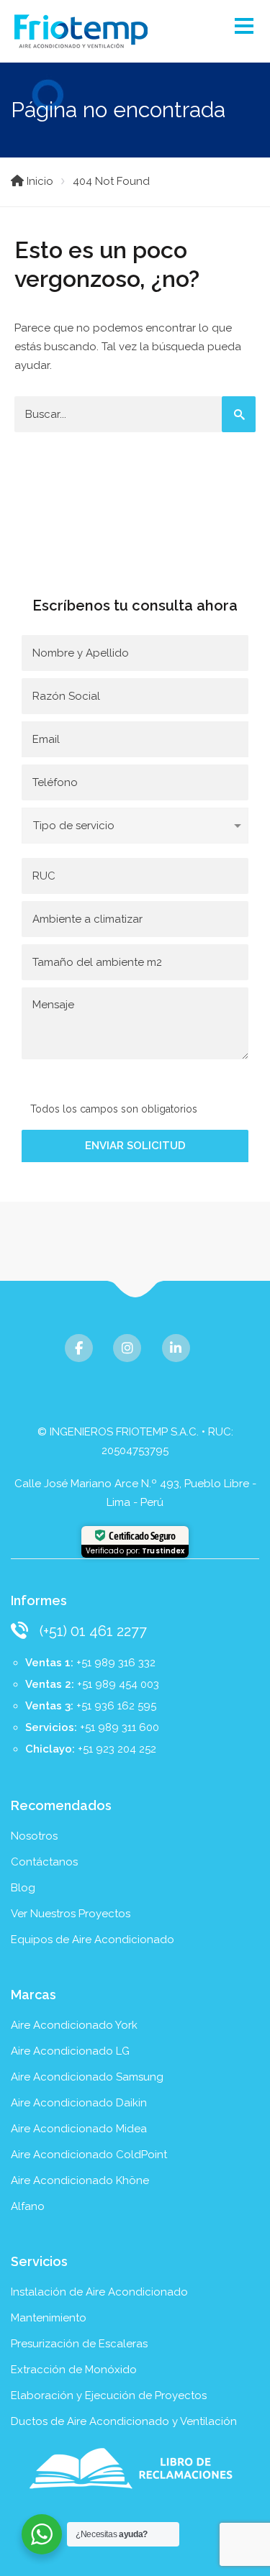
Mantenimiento (49, 2318)
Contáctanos (44, 1862)
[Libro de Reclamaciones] (135, 2468)
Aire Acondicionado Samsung (87, 2077)
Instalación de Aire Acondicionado (99, 2292)
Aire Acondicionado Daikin (79, 2103)
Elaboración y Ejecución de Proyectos (109, 2395)
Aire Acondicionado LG (70, 2051)
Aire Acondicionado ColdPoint (89, 2155)
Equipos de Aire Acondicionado (93, 1940)
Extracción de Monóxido (74, 2370)
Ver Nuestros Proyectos (71, 1914)
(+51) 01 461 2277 (93, 1631)
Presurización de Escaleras (79, 2344)
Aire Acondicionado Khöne (80, 2180)
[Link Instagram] (127, 1348)
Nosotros (34, 1836)
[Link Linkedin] (176, 1348)
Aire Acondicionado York (74, 2025)
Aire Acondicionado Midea (79, 2129)
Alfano (28, 2206)
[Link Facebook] (79, 1348)
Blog (23, 1888)
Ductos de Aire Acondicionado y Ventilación (124, 2421)
